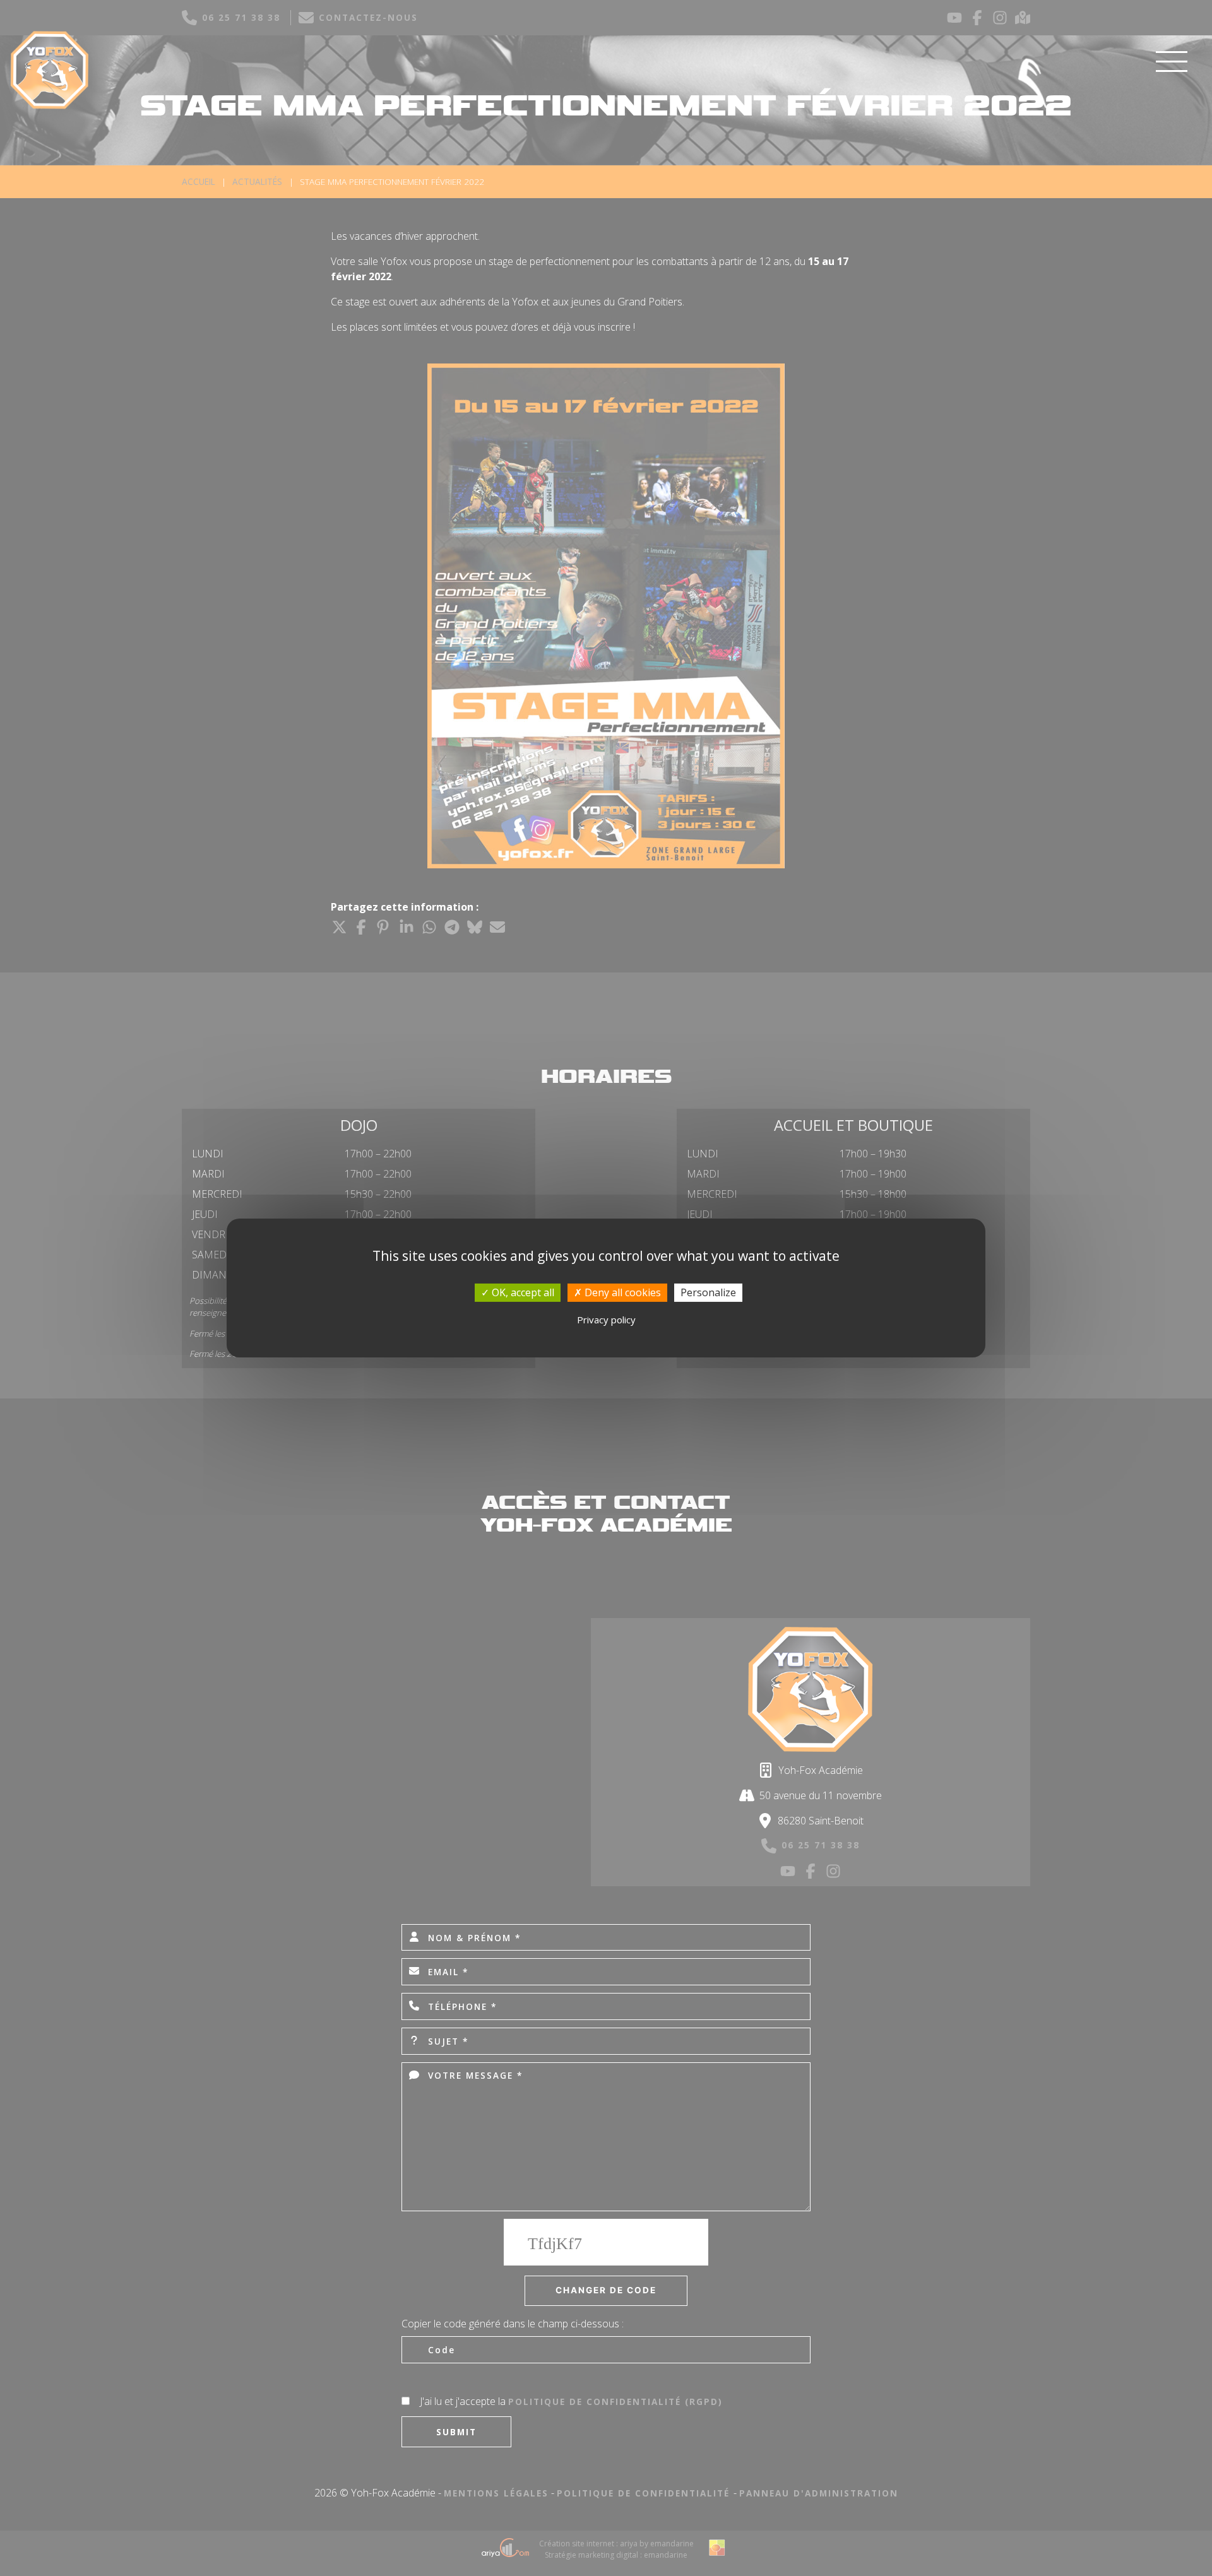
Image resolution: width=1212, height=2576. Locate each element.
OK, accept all (522, 1292)
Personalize (708, 1292)
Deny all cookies (621, 1292)
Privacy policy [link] (606, 1320)
